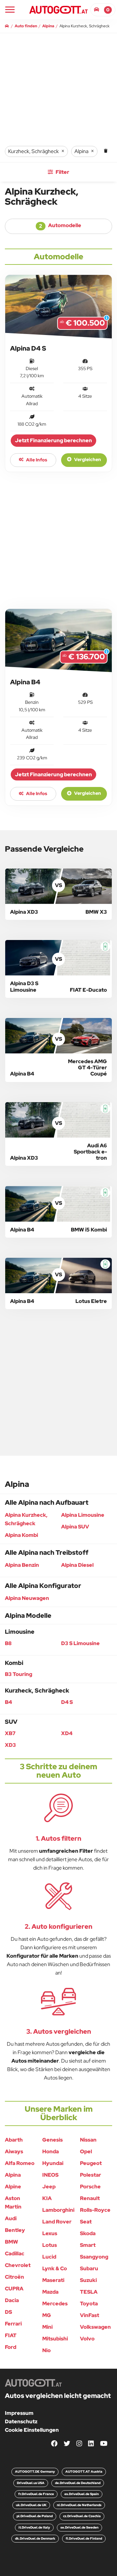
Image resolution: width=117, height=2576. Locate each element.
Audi (11, 2218)
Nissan (88, 2140)
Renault (90, 2198)
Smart (88, 2245)
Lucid (49, 2257)
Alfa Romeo (20, 2163)
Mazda (50, 2292)
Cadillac (15, 2254)
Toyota (89, 2304)
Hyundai (53, 2163)
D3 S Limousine (80, 1643)
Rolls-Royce (95, 2210)
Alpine (13, 2187)
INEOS (50, 2175)
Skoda (88, 2233)
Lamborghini (58, 2210)
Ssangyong (94, 2257)
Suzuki (88, 2280)
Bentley (15, 2230)
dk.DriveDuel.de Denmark (35, 2538)
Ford (11, 2347)
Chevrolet (18, 2265)
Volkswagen (95, 2327)
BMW (12, 2242)
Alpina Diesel (77, 1565)
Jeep (49, 2187)
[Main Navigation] (10, 10)
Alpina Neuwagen (27, 1598)
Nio (46, 2350)
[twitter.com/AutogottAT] (67, 2444)
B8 (8, 1643)
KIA (47, 2198)
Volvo (87, 2339)
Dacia (12, 2300)
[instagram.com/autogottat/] (79, 2444)
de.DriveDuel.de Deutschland (78, 2483)
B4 (8, 1702)
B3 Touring (19, 1674)
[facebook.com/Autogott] (54, 2444)
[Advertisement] (58, 540)
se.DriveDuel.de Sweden (79, 2527)
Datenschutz (21, 2421)
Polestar (91, 2175)
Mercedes (55, 2304)
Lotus (50, 2245)
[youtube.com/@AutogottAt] (104, 2444)
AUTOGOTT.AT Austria (84, 2472)
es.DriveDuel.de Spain (82, 2494)
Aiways (14, 2151)
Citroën (14, 2277)
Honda (51, 2151)
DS (8, 2312)
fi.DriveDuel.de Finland (84, 2538)
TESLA (89, 2292)
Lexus (50, 2233)
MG (47, 2315)
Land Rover (57, 2222)
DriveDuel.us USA (31, 2483)
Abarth (14, 2140)
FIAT (11, 2335)
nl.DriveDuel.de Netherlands (79, 2505)
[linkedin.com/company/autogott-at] (91, 2444)
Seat (86, 2222)
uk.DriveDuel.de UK (31, 2505)
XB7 (10, 1733)
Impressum (19, 2413)
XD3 (10, 1745)
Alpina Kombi (21, 1535)
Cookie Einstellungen (32, 2430)
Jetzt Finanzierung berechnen (53, 440)
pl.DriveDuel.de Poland (35, 2516)
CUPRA (14, 2289)
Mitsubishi (55, 2339)
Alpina (13, 2175)
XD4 (67, 1733)
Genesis (52, 2140)
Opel (86, 2151)
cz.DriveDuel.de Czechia (82, 2516)
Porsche (90, 2187)
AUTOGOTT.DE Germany (35, 2472)
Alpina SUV (75, 1527)
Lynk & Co (55, 2268)
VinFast (90, 2315)
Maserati (53, 2280)
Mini (47, 2327)
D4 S (67, 1702)
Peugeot (91, 2163)
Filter (62, 172)
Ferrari (13, 2324)
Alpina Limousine (83, 1515)
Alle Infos (36, 460)
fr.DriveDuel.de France (36, 2494)
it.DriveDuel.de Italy (34, 2527)
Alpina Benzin (22, 1565)
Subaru (89, 2268)
